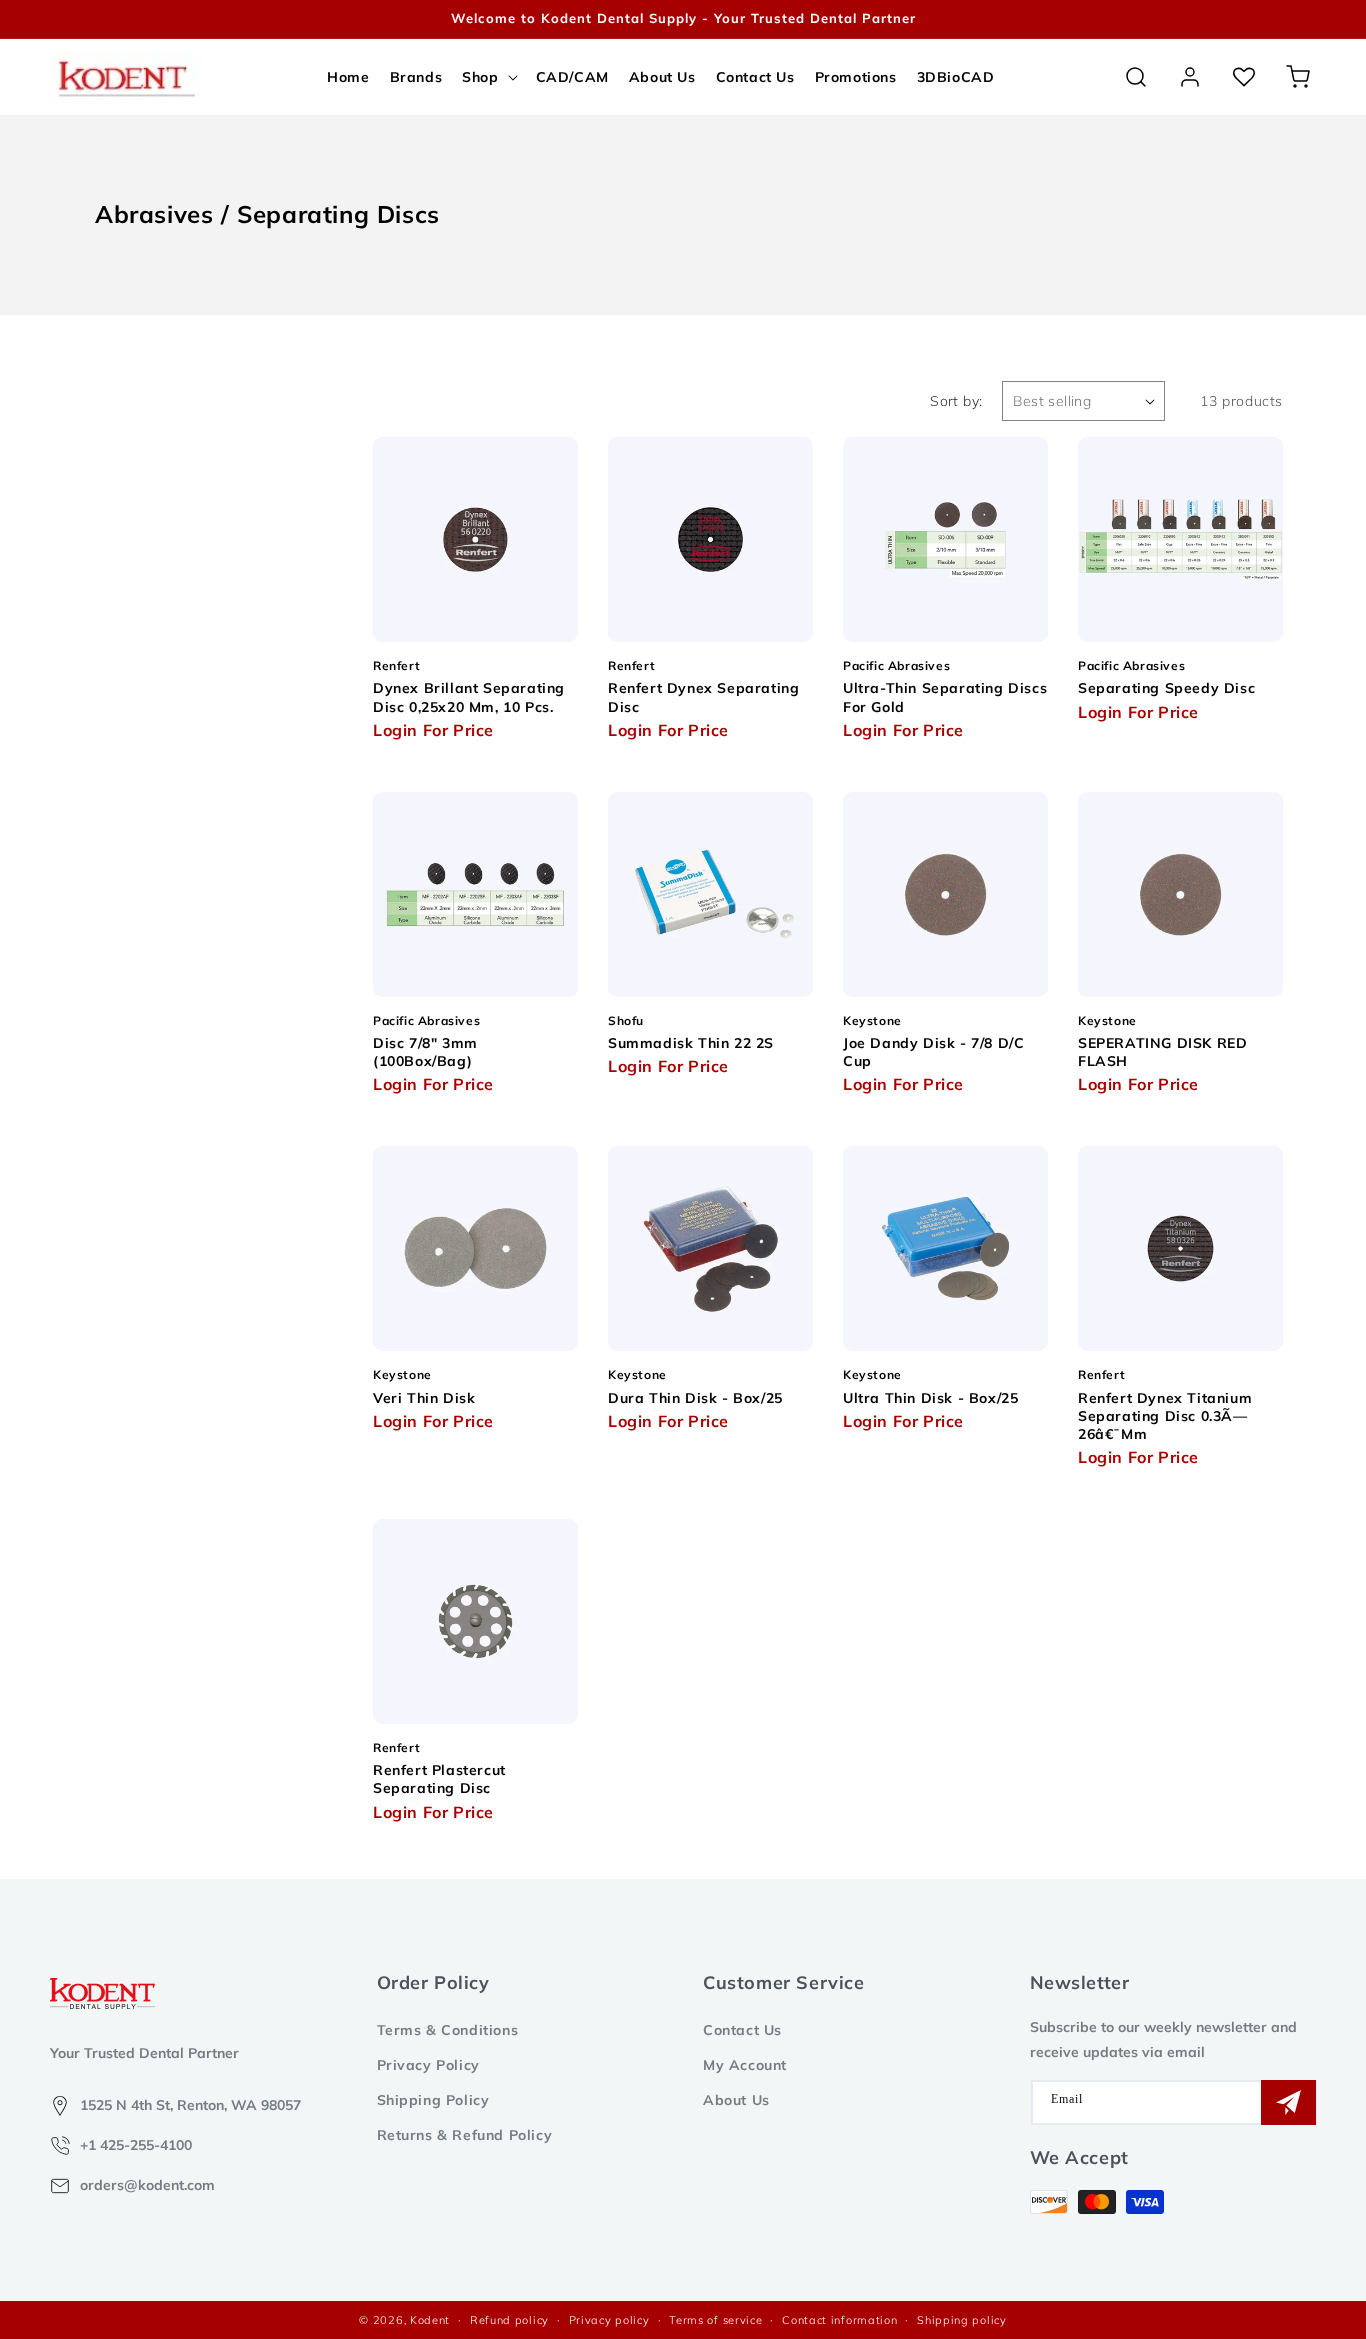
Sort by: (956, 401)
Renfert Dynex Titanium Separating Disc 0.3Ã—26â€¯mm (1165, 1416)
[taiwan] (1315, 19)
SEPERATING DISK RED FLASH (1162, 1052)
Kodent (430, 2320)
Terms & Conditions (448, 2030)
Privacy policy (609, 2320)
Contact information (839, 2320)
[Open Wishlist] (1244, 77)
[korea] (1286, 19)
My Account (745, 2065)
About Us (736, 2100)
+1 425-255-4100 (136, 2145)
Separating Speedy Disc (1166, 688)
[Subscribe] (1288, 2102)
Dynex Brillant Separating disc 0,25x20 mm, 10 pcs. (469, 697)
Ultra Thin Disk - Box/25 (930, 1398)
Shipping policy (962, 2320)
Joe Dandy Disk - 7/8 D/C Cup (933, 1052)
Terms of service (715, 2320)
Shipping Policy (433, 2100)
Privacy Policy (428, 2065)
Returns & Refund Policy (465, 2135)
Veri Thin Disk (424, 1398)
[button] (488, 77)
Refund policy (509, 2320)
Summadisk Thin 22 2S (691, 1043)
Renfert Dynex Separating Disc (703, 697)
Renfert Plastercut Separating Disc (439, 1779)
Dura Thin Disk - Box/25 (695, 1398)
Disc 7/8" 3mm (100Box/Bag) (425, 1052)
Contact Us (742, 2030)
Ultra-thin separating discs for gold (945, 697)
